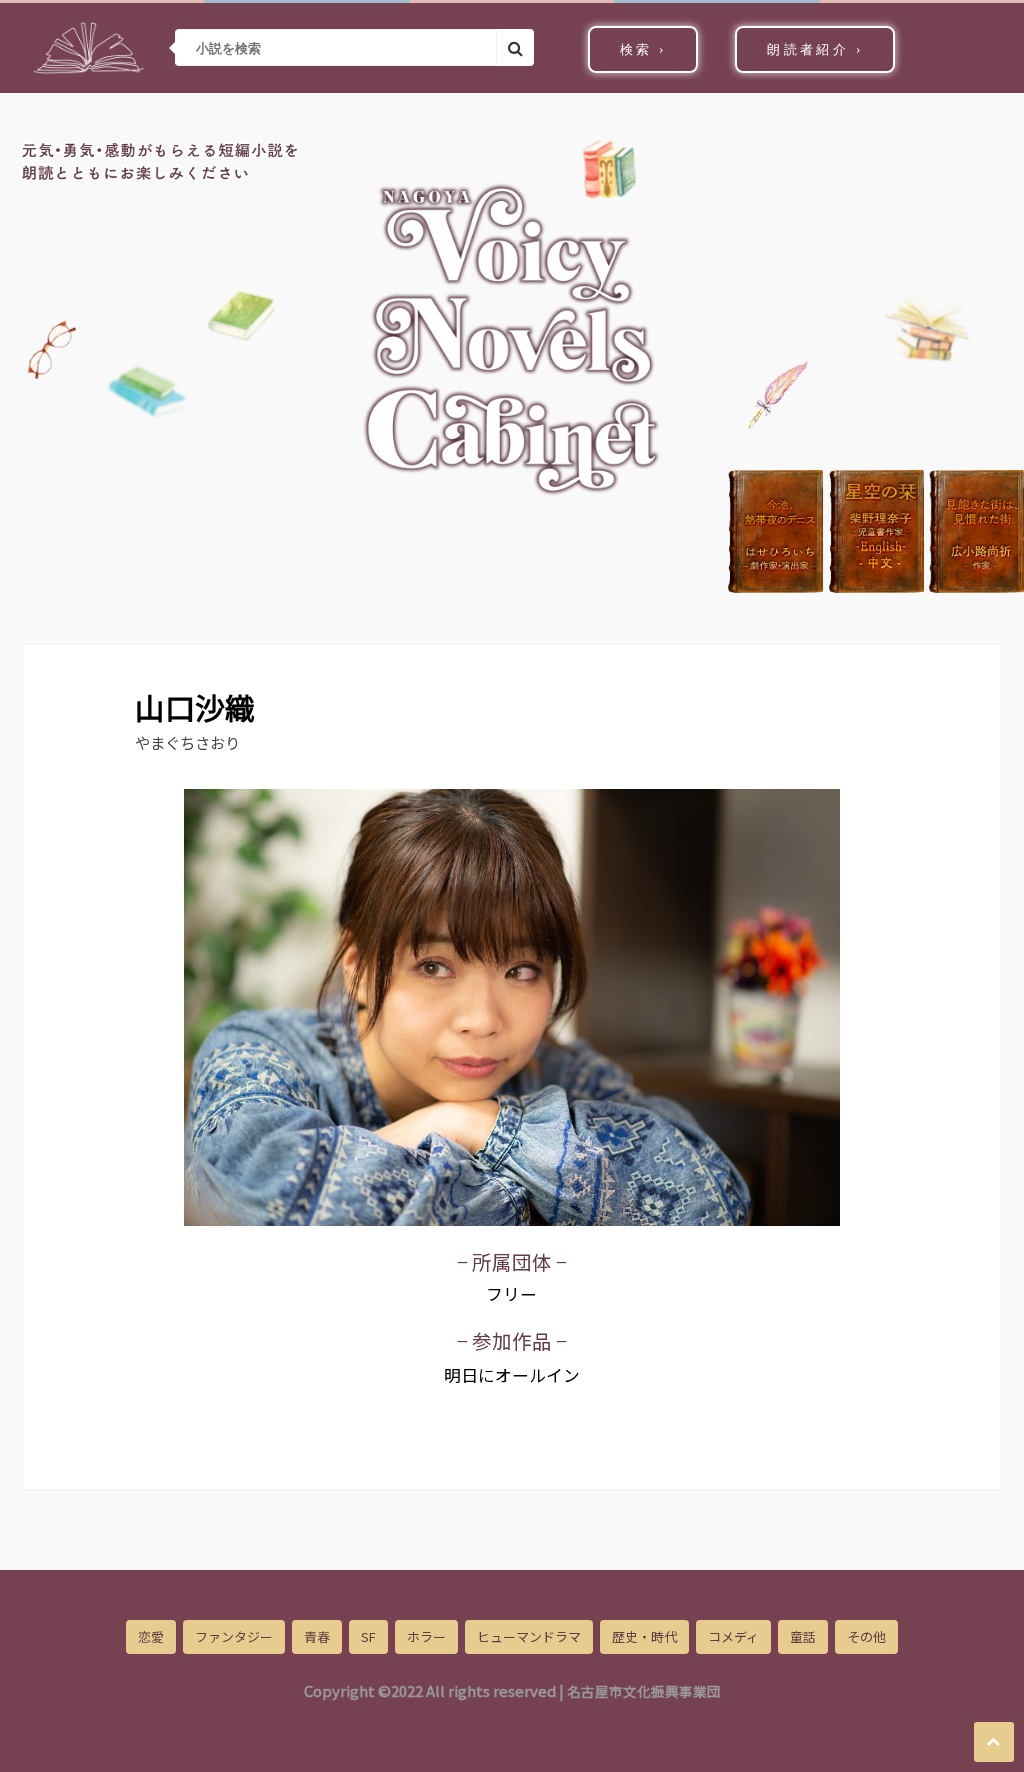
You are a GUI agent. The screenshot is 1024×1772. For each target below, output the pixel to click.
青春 (317, 1636)
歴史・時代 (644, 1636)
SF (368, 1636)
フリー (511, 1294)
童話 (803, 1636)
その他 (866, 1636)
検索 (643, 50)
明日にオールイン (512, 1375)
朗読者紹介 (815, 50)
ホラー (426, 1636)
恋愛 (151, 1636)
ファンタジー (234, 1636)
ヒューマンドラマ (529, 1636)
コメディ (733, 1636)
